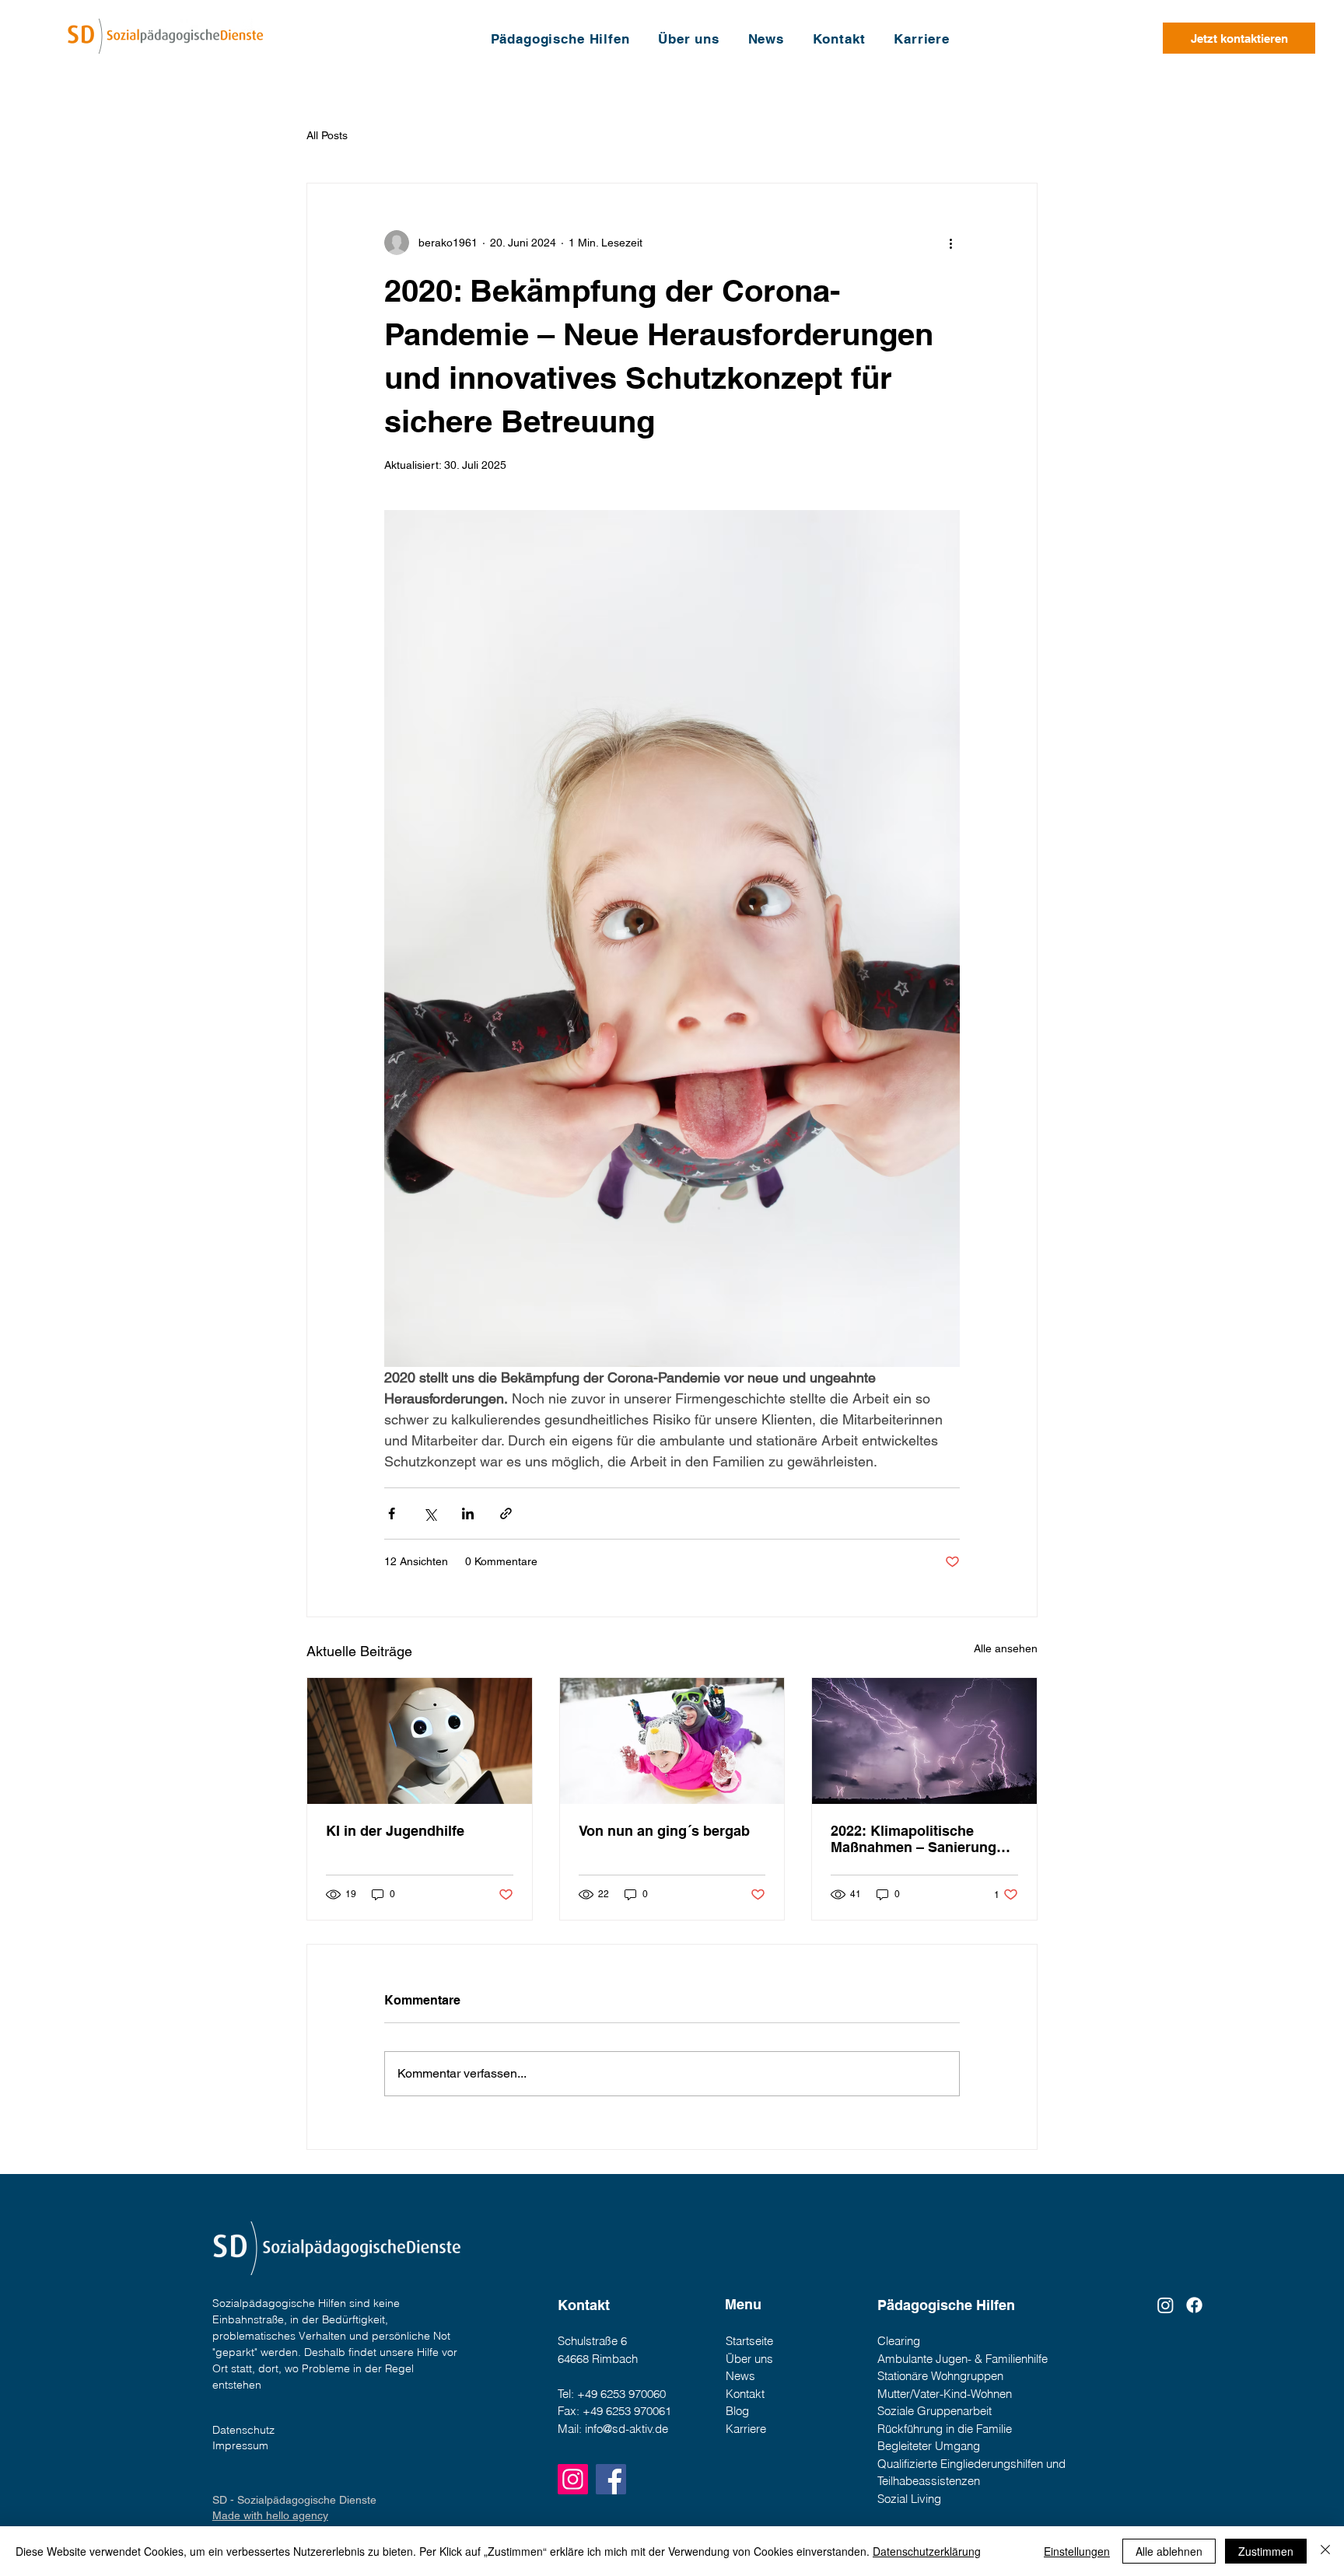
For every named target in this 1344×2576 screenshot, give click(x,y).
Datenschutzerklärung (927, 2551)
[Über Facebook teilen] (392, 1513)
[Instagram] (573, 2479)
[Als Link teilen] (506, 1513)
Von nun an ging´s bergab (664, 1831)
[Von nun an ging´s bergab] (672, 1741)
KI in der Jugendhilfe (395, 1831)
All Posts (327, 135)
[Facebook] (1194, 2305)
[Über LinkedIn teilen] (468, 1513)
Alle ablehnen (1169, 2551)
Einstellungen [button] (1077, 2551)
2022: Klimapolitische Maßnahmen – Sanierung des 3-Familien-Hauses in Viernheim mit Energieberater (915, 1839)
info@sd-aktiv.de (626, 2429)
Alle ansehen (1006, 1648)
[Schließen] (1325, 2551)
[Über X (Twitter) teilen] (430, 1513)
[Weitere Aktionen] (950, 243)
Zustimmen (1266, 2551)
